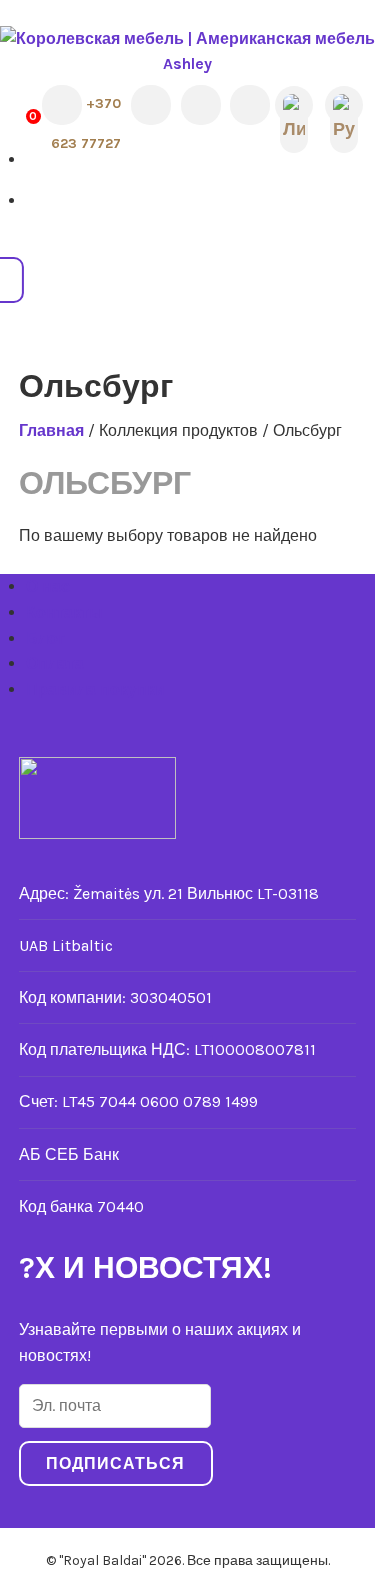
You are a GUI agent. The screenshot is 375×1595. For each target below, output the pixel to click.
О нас (48, 586)
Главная (51, 430)
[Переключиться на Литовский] (294, 106)
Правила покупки (95, 689)
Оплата (55, 663)
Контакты (64, 612)
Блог (45, 638)
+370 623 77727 (86, 109)
